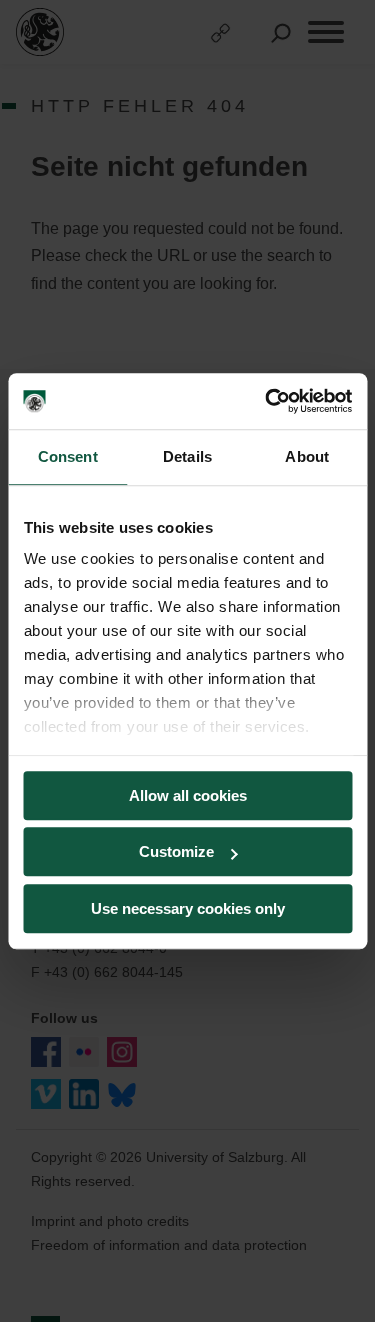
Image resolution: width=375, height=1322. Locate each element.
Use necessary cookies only (188, 908)
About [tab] (307, 456)
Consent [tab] (68, 456)
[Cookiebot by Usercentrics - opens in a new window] (267, 401)
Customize (176, 851)
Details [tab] (187, 456)
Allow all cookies (188, 795)
